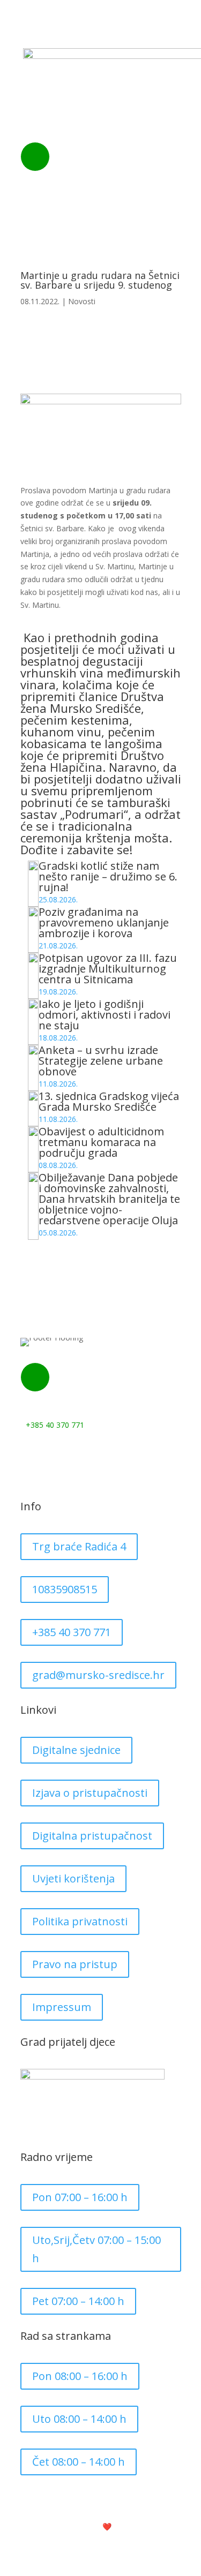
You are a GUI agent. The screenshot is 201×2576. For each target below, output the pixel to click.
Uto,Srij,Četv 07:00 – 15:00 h (96, 2249)
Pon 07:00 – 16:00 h (80, 2197)
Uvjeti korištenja (73, 1878)
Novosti (82, 301)
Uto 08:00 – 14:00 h (79, 2419)
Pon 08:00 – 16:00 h (80, 2376)
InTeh (135, 2526)
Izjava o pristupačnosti (90, 1793)
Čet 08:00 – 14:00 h (79, 2462)
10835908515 (65, 1589)
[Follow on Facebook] (29, 1456)
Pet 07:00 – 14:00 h (78, 2301)
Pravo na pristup (75, 1964)
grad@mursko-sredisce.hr (98, 1675)
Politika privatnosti (80, 1921)
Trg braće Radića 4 (79, 1546)
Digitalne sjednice (76, 1750)
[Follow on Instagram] (50, 1456)
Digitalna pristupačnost (92, 1836)
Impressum (62, 2007)
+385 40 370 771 (105, 171)
